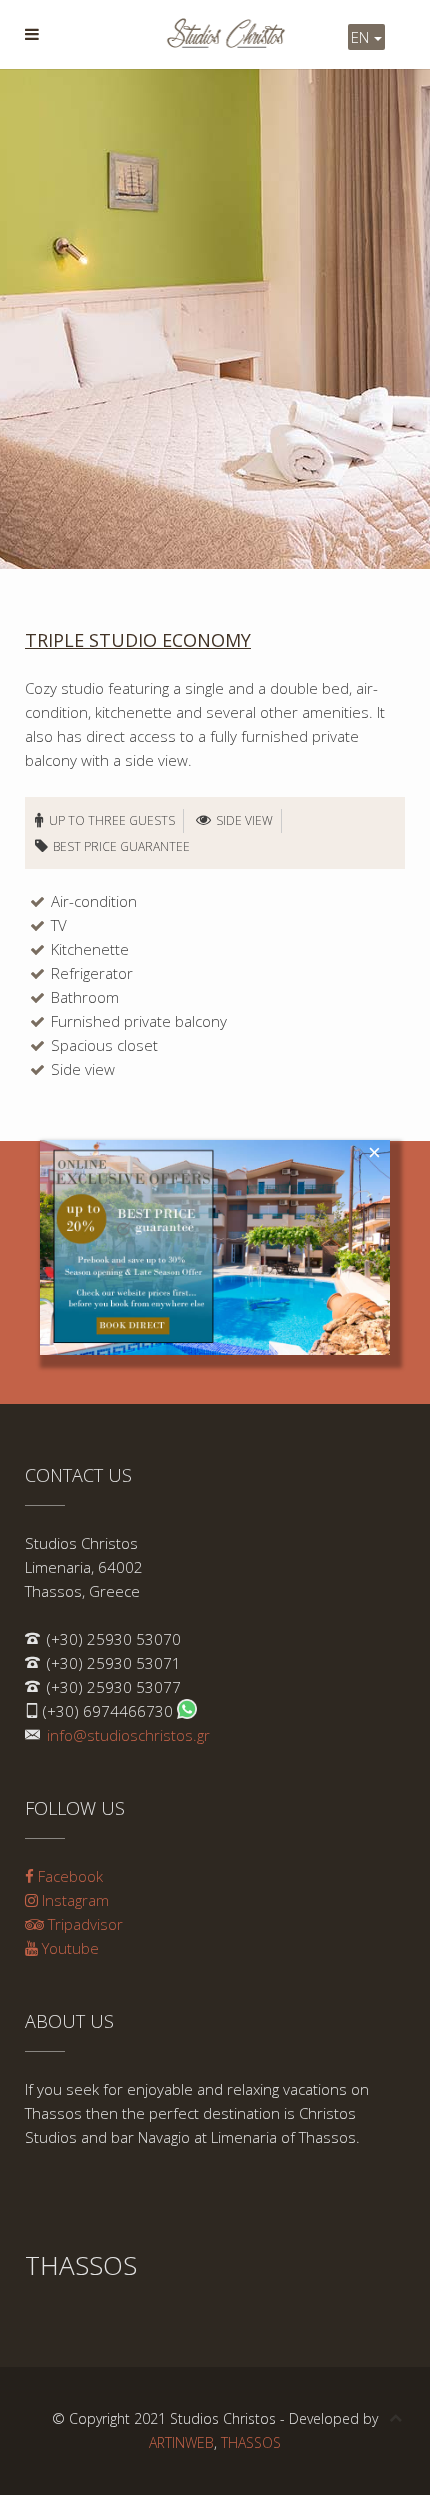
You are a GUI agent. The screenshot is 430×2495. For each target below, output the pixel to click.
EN (362, 37)
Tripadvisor (83, 1924)
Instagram (73, 1900)
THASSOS (251, 2442)
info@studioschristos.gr (128, 1735)
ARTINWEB (181, 2442)
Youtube (68, 1948)
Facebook (68, 1876)
